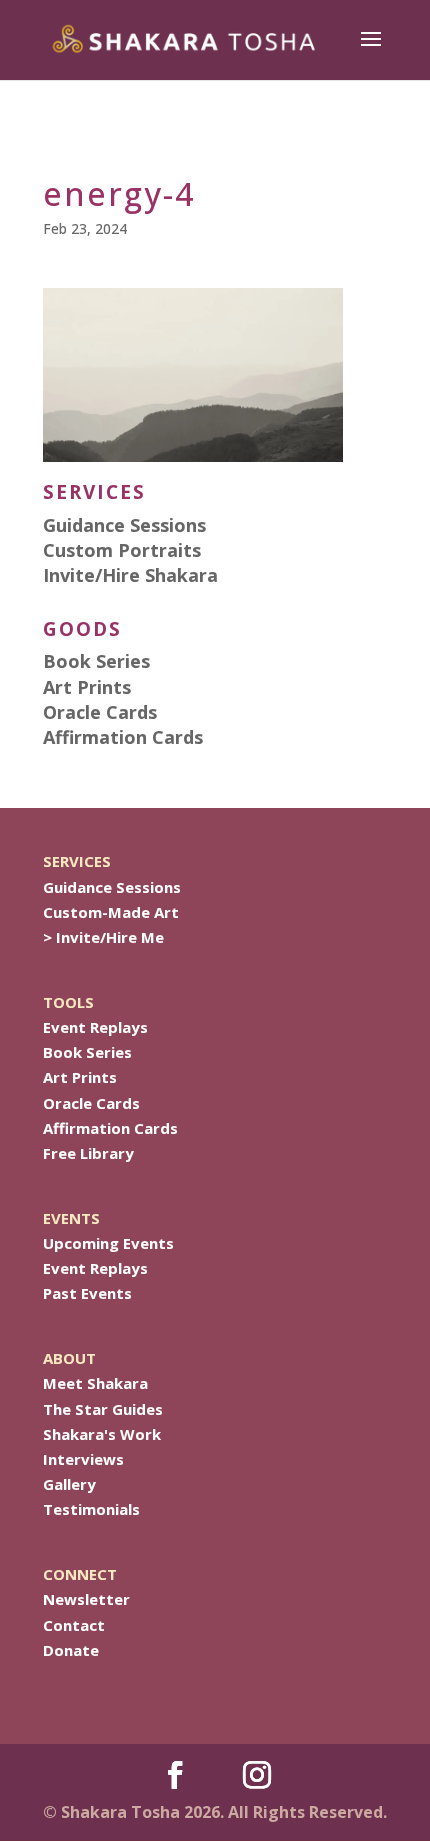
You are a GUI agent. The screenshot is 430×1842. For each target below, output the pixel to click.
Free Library (88, 1153)
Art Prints (80, 1077)
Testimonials (91, 1509)
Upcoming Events (108, 1243)
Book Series (87, 1052)
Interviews (83, 1459)
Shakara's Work (102, 1434)
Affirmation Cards (110, 1128)
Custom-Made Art (111, 912)
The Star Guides (103, 1409)
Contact (74, 1625)
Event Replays (95, 1027)
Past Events (87, 1293)
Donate (71, 1650)
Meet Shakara (95, 1383)
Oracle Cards (91, 1103)
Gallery (69, 1484)
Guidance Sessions (112, 887)
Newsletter (86, 1599)
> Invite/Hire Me (103, 937)
